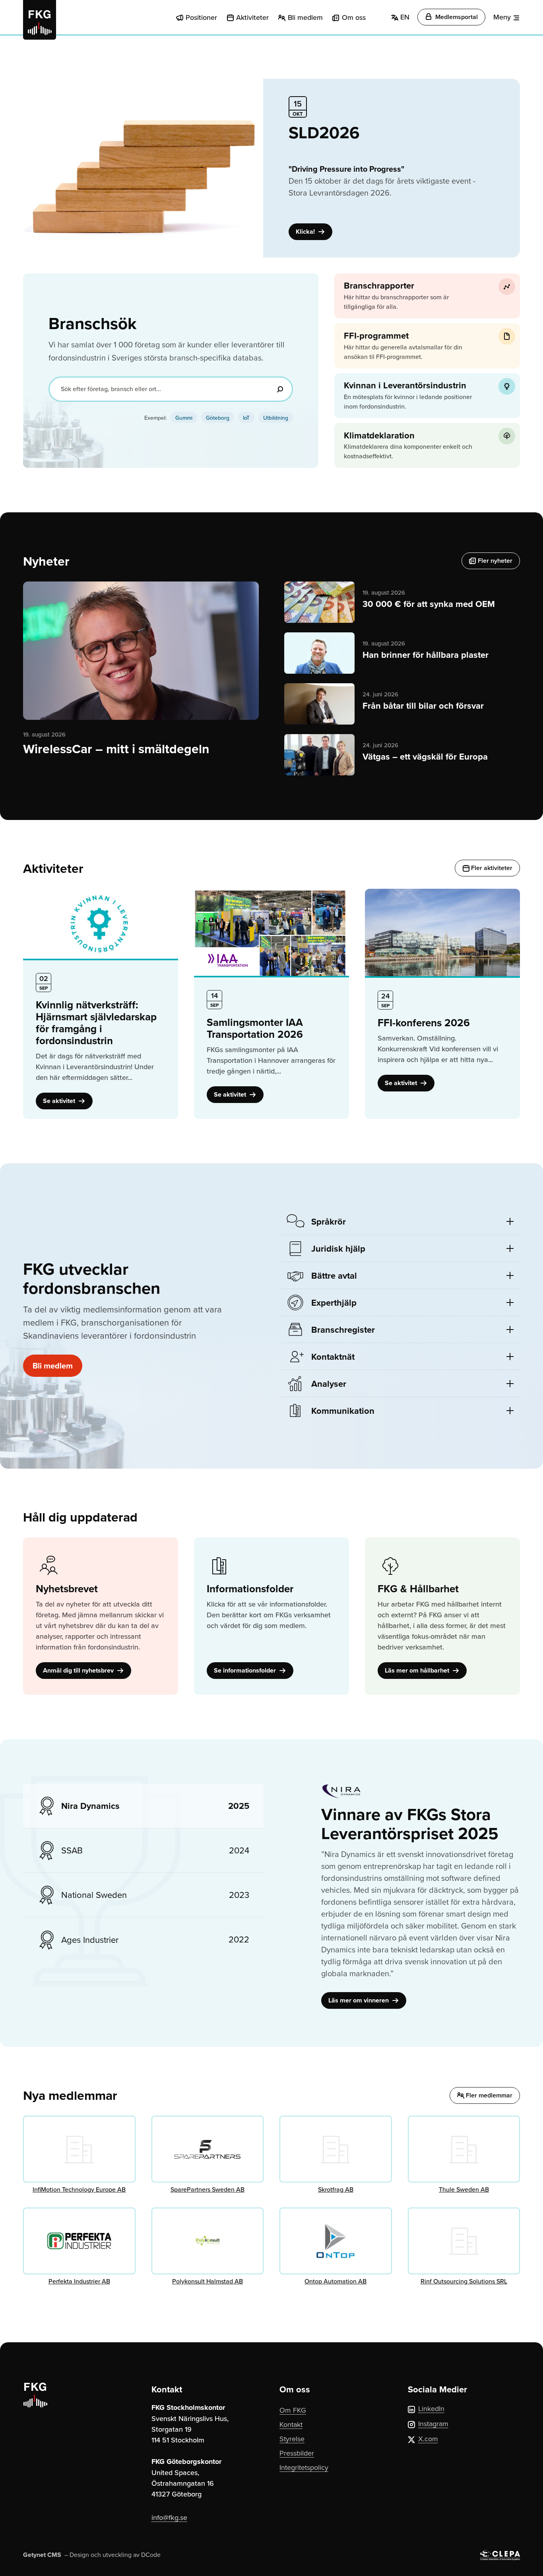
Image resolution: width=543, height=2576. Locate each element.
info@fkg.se (169, 2517)
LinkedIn (431, 2408)
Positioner (201, 17)
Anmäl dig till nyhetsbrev (79, 1670)
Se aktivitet (60, 1101)
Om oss (354, 17)
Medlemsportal (456, 17)
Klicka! (306, 232)
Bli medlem (305, 17)
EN (404, 17)
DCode (151, 2555)
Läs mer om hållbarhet (418, 1670)
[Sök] (280, 389)
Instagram (433, 2424)
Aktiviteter (252, 17)
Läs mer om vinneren (359, 2000)
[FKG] (40, 20)
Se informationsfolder (246, 1670)
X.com (428, 2439)
